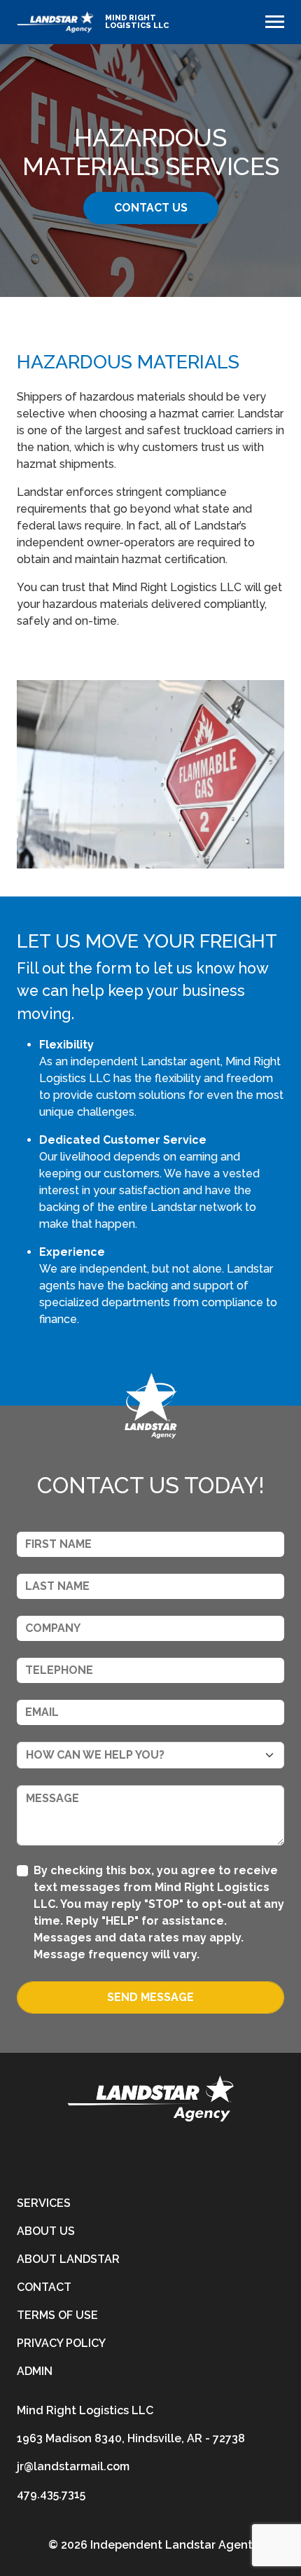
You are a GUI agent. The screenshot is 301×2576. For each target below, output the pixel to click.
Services (44, 2203)
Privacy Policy (61, 2343)
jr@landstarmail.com (73, 2466)
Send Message (150, 1997)
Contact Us (151, 208)
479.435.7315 (51, 2494)
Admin (35, 2371)
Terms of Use (57, 2315)
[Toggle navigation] (275, 22)
